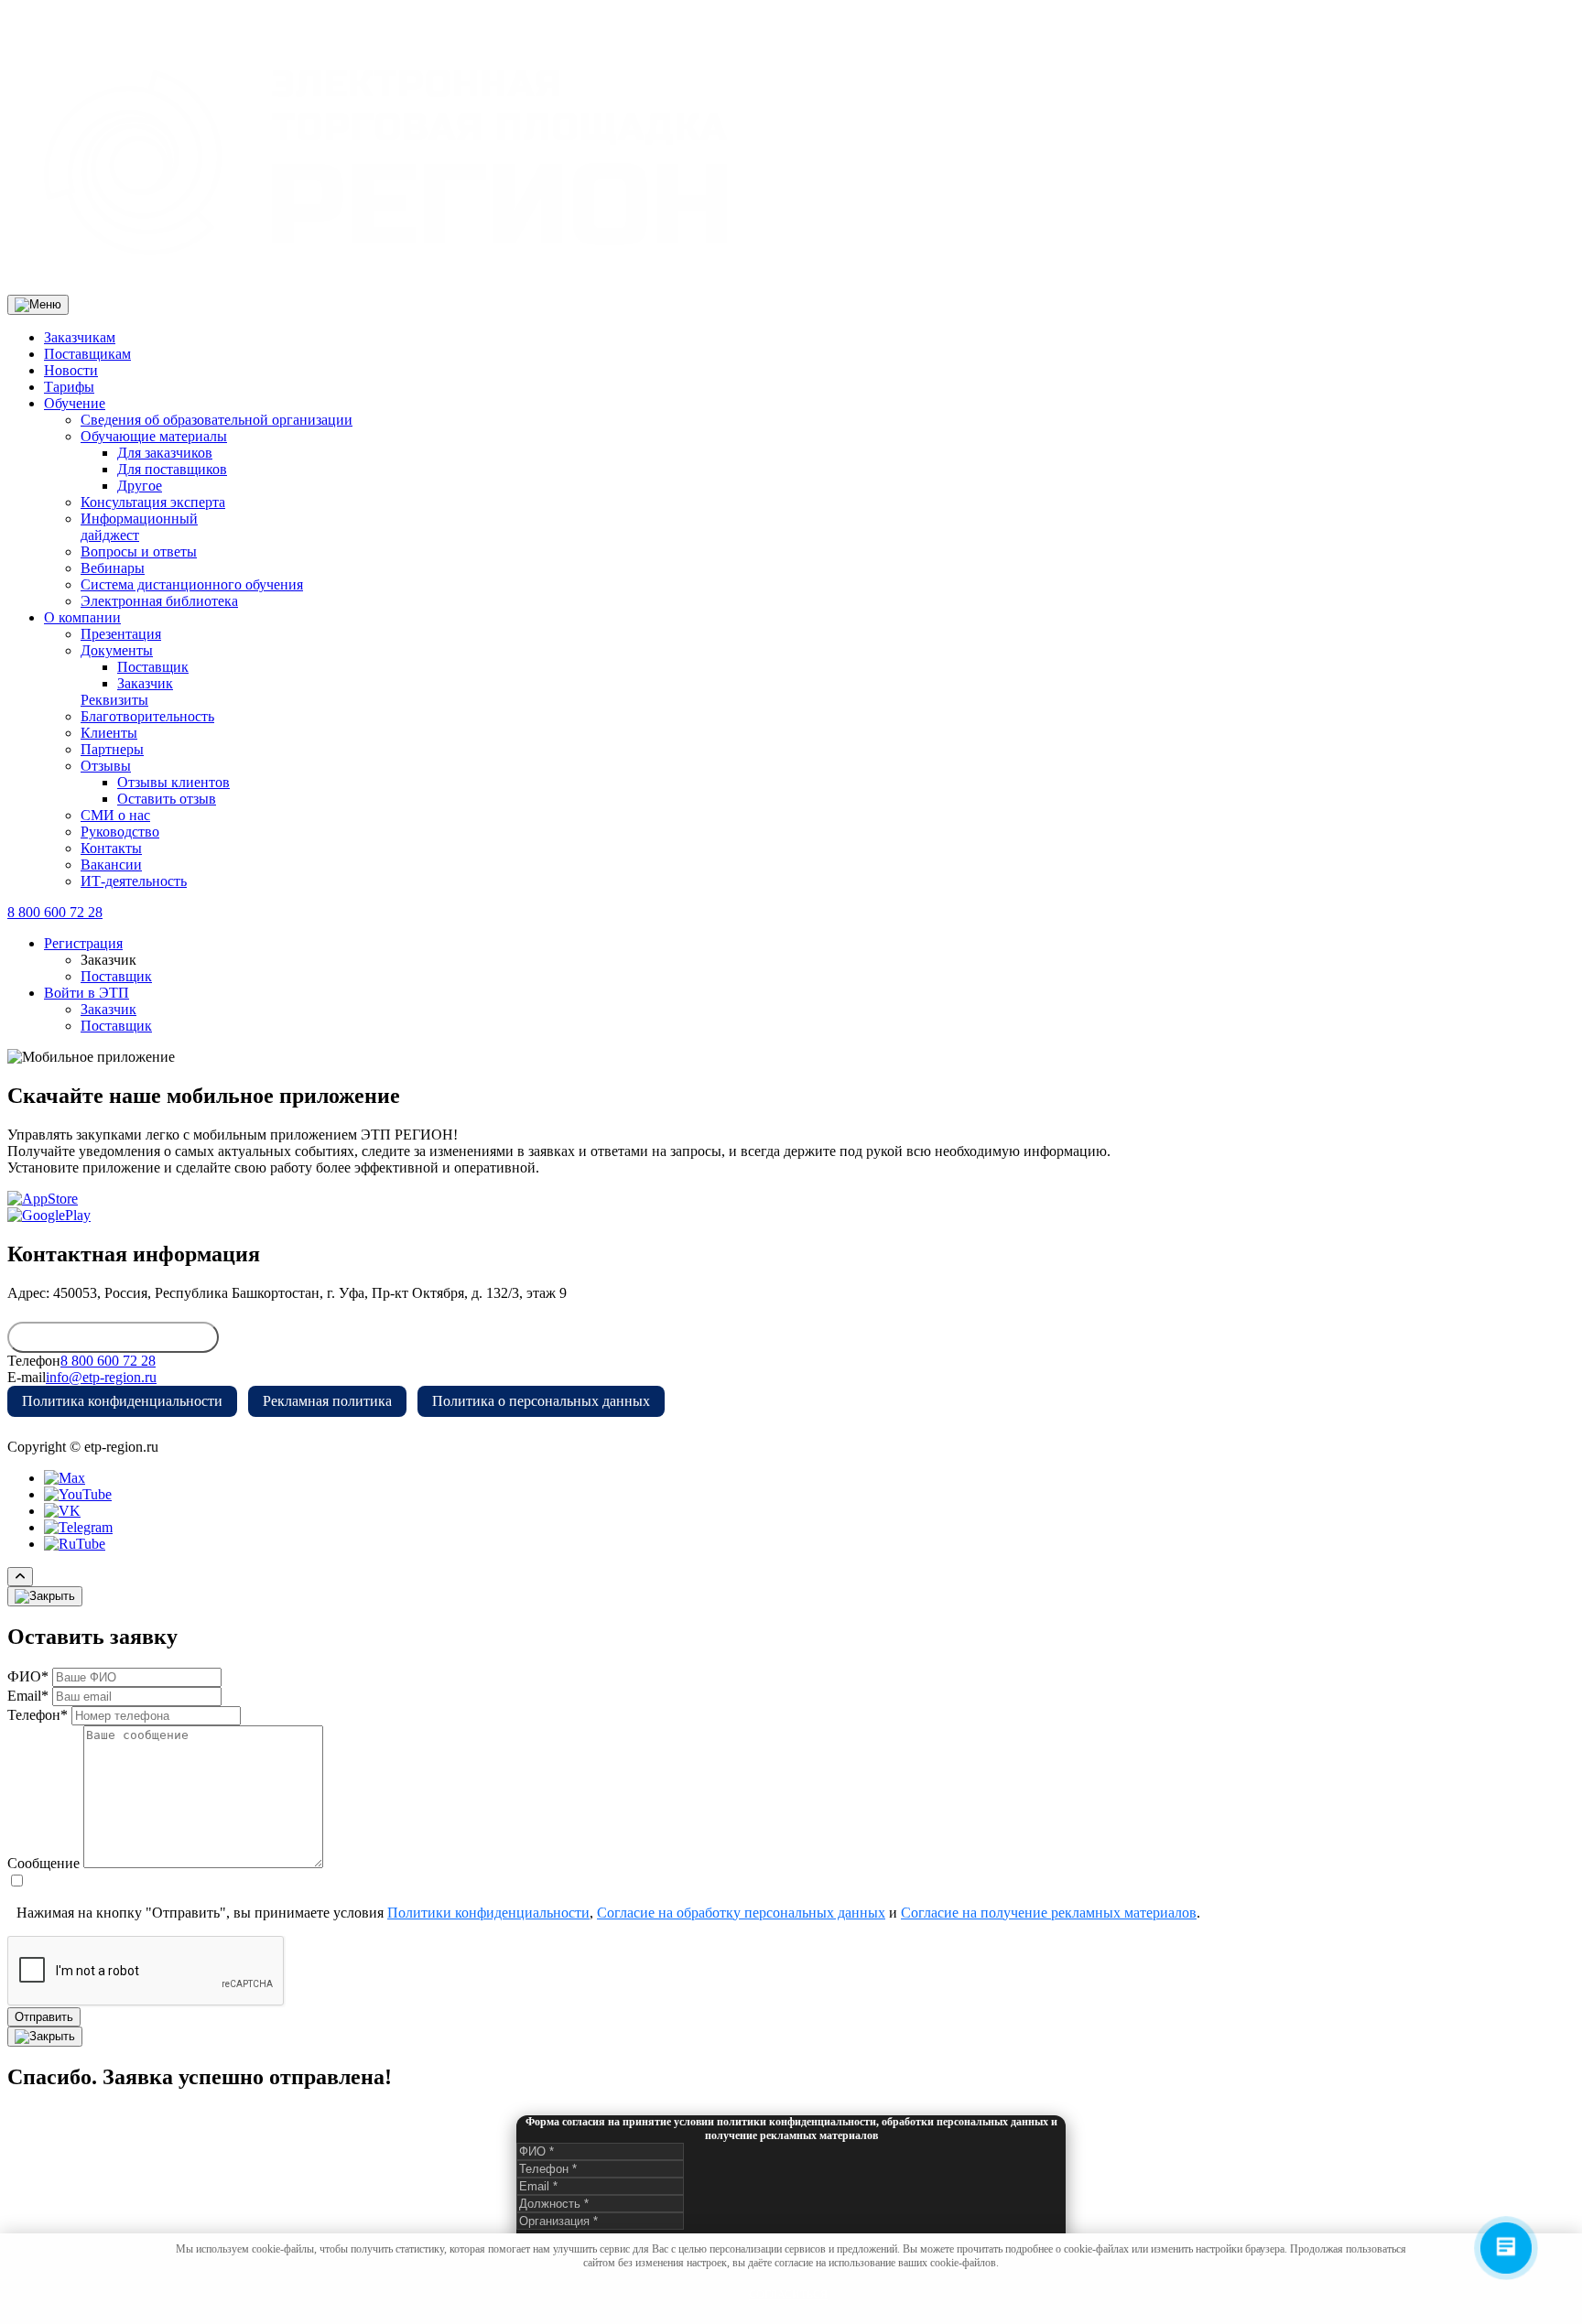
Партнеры (112, 749)
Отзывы (106, 766)
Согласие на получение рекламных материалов (1049, 1913)
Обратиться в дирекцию (113, 1337)
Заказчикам (80, 337)
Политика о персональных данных (541, 1401)
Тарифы (69, 387)
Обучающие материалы (154, 436)
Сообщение (43, 1863)
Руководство (120, 832)
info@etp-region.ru (101, 1377)
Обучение (75, 403)
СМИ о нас (115, 815)
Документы (117, 650)
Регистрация (83, 943)
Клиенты (109, 733)
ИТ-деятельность (134, 881)
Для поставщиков (172, 469)
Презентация (121, 634)
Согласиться (788, 2295)
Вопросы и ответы (139, 551)
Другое (140, 486)
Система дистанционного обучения (192, 584)
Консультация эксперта (153, 502)
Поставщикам (87, 354)
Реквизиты (114, 700)
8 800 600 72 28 (55, 912)
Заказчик (145, 683)
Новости (71, 370)
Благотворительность (147, 716)
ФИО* (28, 1676)
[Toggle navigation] (38, 305)
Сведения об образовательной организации (217, 420)
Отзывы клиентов (173, 782)
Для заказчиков (165, 453)
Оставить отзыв (167, 799)
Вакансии (111, 865)
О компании (82, 617)
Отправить (44, 2017)
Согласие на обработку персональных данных (741, 1913)
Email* (28, 1696)
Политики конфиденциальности (488, 1913)
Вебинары (113, 568)
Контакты (111, 848)
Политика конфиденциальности (122, 1401)
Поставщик (153, 667)
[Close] (45, 1596)
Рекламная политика (327, 1401)
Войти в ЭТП (87, 993)
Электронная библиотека (159, 601)
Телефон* (38, 1715)
